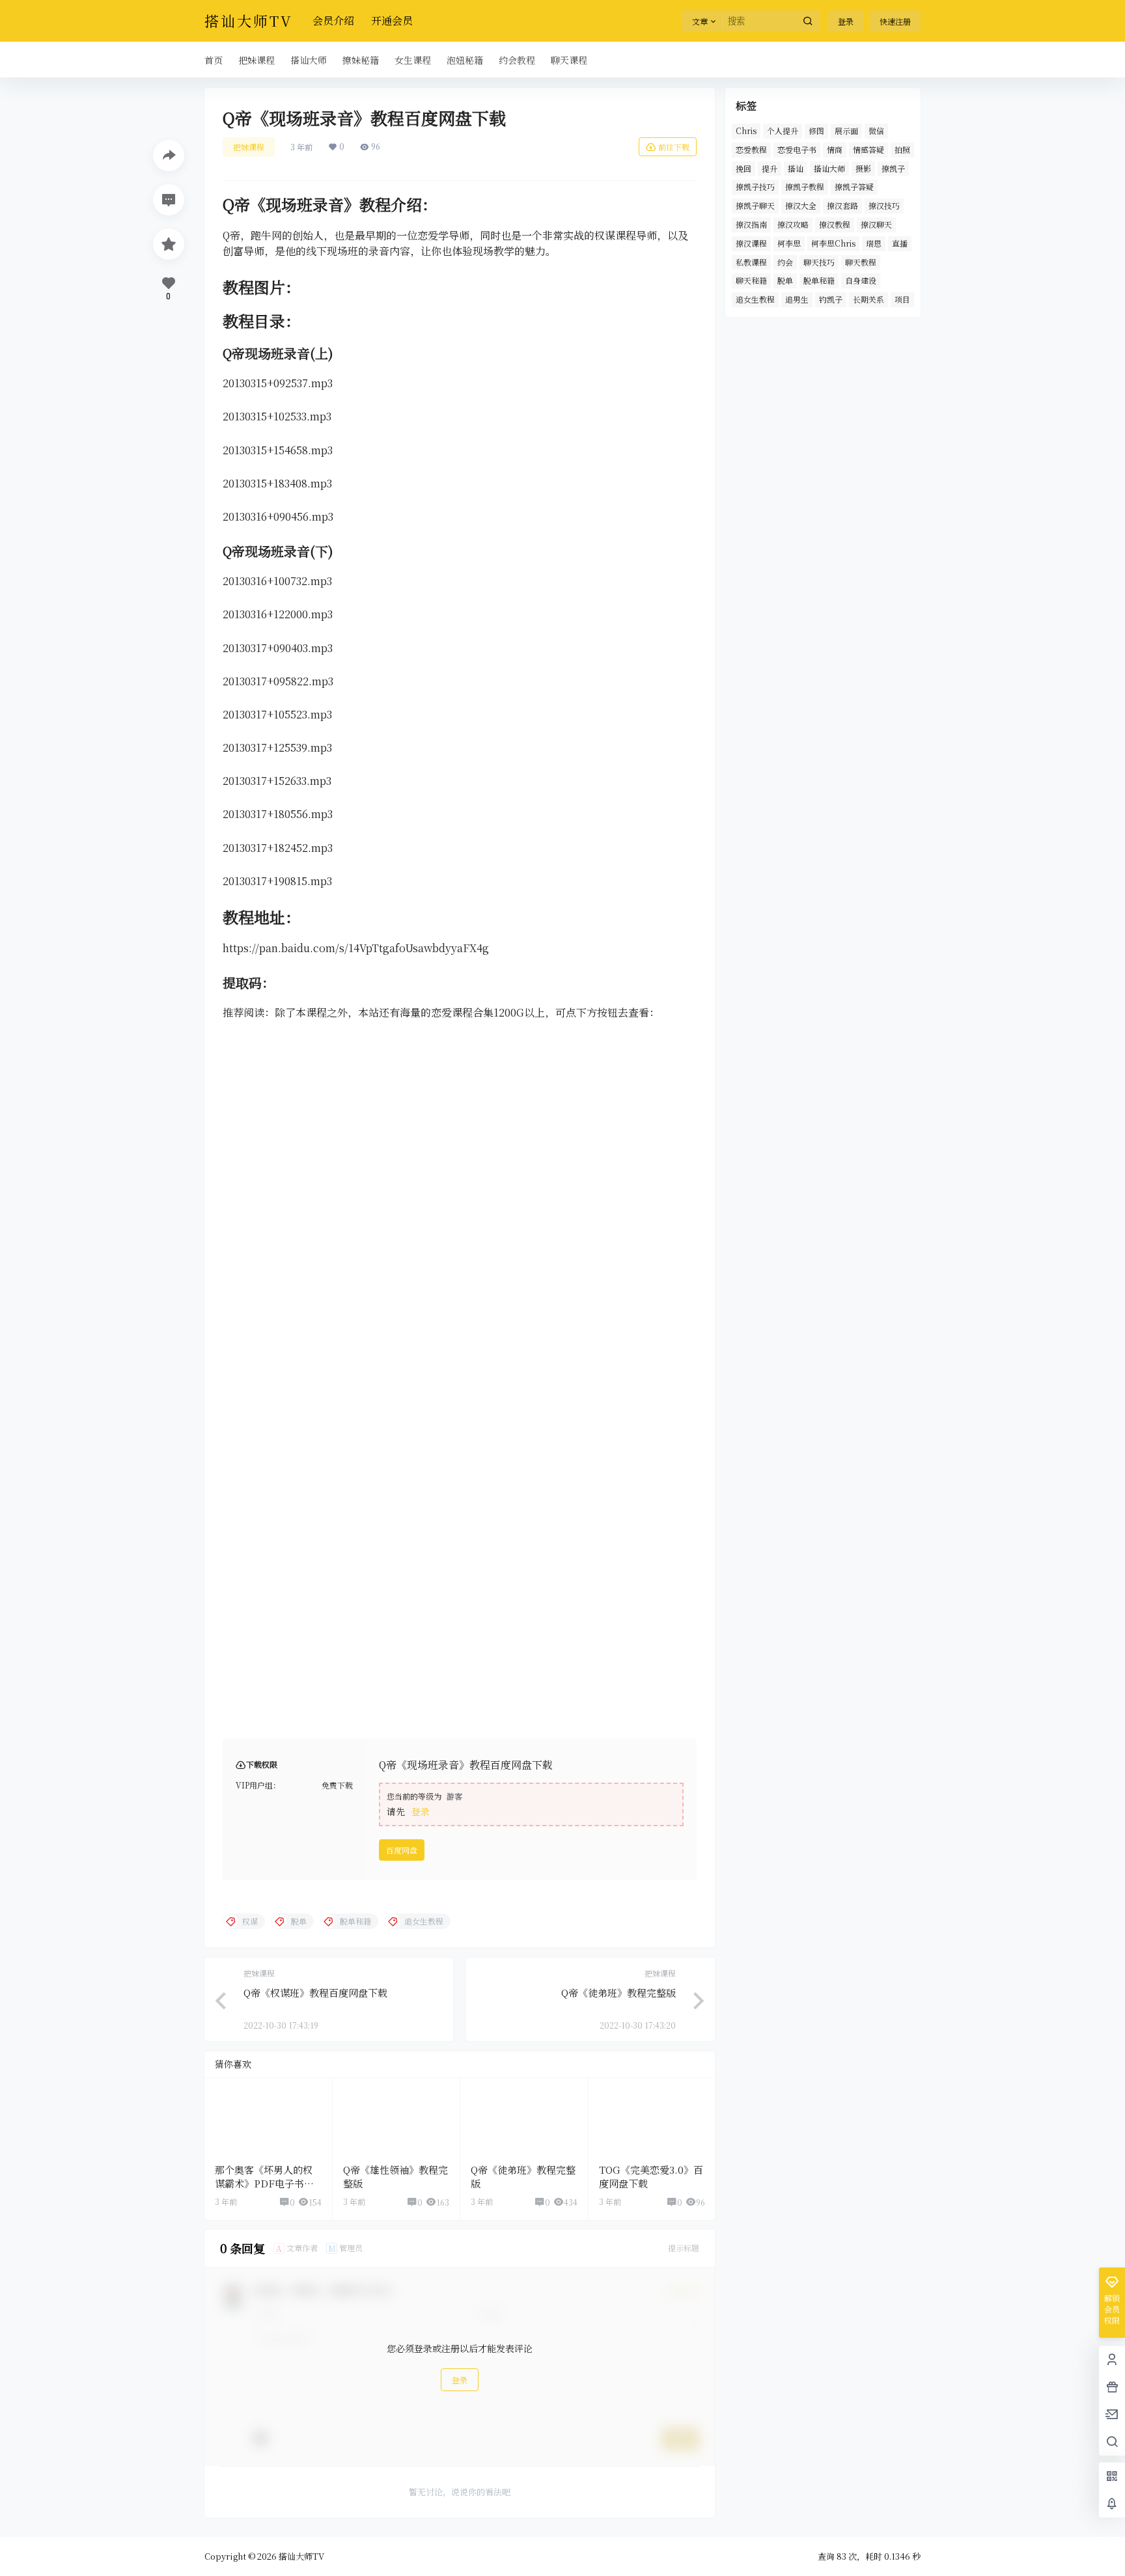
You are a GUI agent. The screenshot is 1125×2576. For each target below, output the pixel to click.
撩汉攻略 (793, 224)
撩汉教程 (835, 224)
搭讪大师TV (300, 2556)
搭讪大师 (829, 168)
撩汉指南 (751, 224)
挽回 (743, 168)
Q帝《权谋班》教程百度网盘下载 (315, 1993)
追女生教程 (755, 299)
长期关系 (868, 299)
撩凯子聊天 (755, 205)
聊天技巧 (819, 262)
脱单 (785, 280)
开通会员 (392, 21)
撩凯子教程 (805, 186)
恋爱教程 (751, 149)
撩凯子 (893, 168)
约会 (785, 262)
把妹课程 (249, 147)
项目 (902, 299)
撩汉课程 (751, 243)
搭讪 (796, 168)
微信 (876, 130)
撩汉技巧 (884, 205)
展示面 (846, 130)
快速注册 (895, 21)
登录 (846, 21)
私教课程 (751, 262)
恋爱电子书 (797, 149)
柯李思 (789, 243)
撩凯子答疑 (854, 186)
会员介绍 (333, 21)
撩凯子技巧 (755, 186)
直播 (900, 243)
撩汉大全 (801, 205)
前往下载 (674, 147)
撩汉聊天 (876, 224)
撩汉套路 (842, 205)
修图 (816, 130)
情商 (835, 149)
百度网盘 (402, 1850)
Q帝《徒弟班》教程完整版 (618, 1993)
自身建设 (861, 280)
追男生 (797, 299)
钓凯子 (831, 299)
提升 (770, 168)
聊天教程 (861, 262)
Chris (746, 130)
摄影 (863, 168)
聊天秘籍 (751, 280)
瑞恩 (874, 243)
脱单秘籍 (819, 280)
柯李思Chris (833, 243)
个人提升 (783, 130)
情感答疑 (868, 149)
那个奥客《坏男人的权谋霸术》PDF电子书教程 (264, 2183)
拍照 (902, 149)
